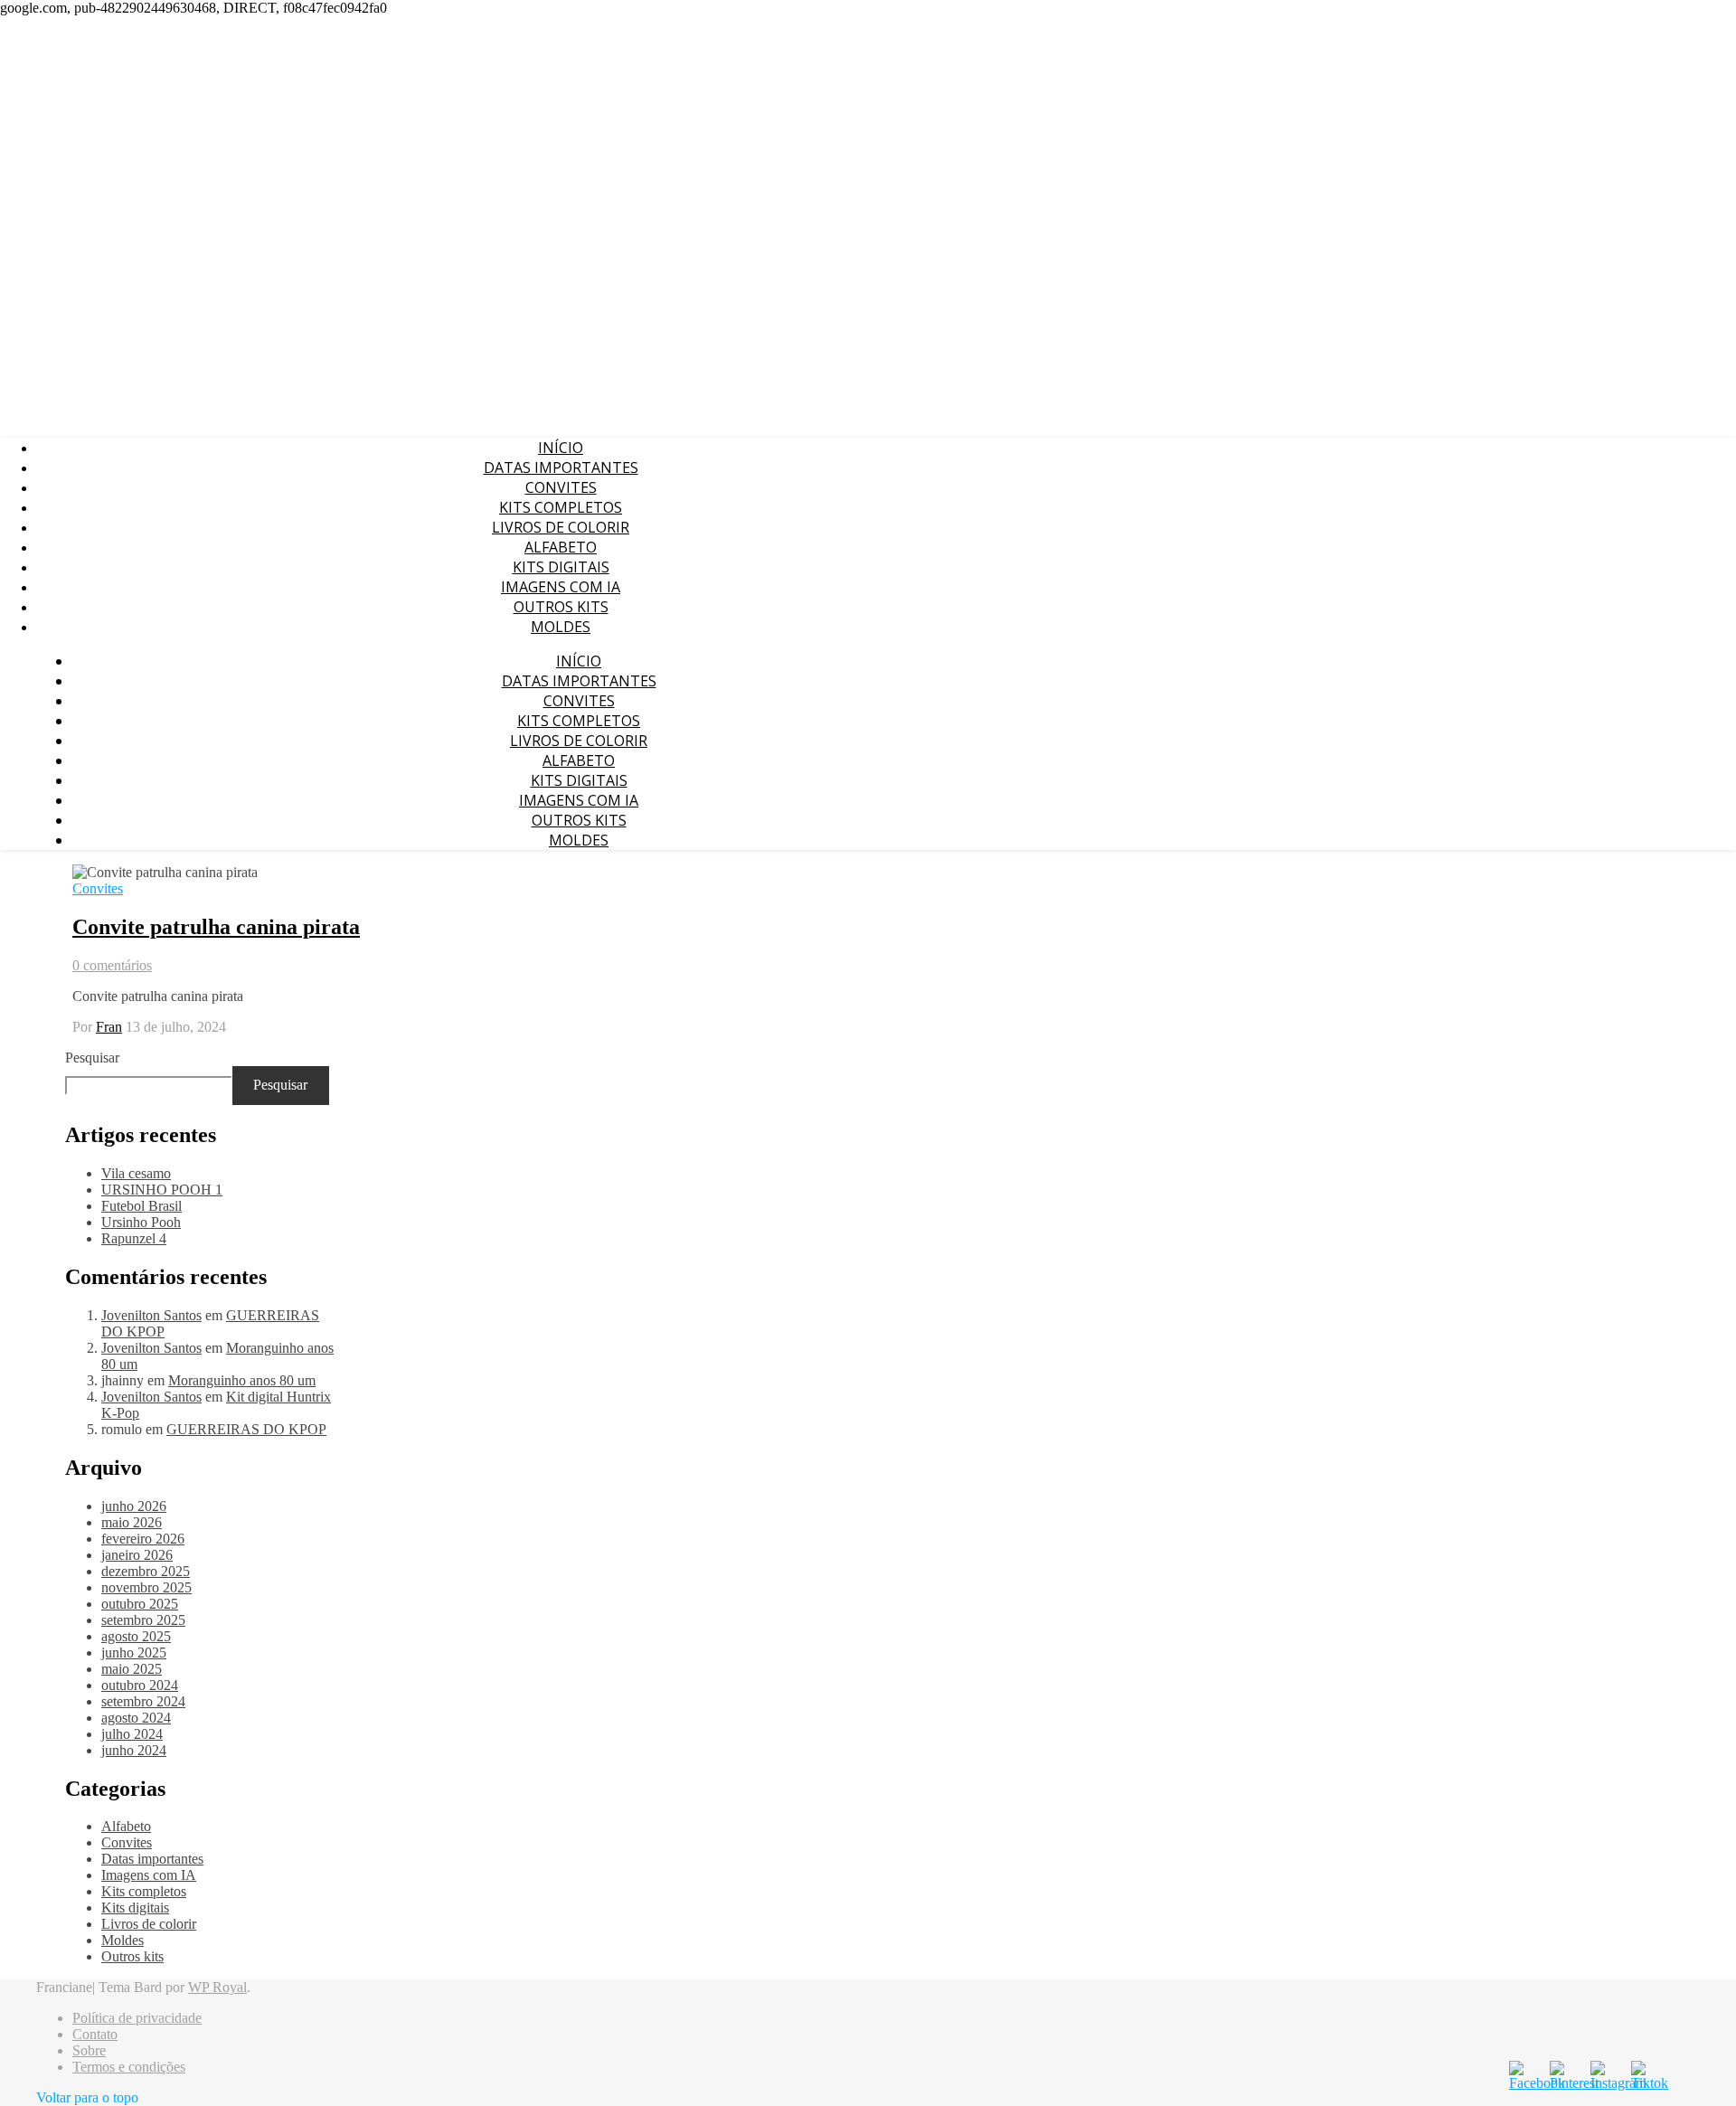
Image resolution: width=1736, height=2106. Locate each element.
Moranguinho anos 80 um (242, 1380)
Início (561, 448)
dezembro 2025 (146, 1571)
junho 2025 (134, 1653)
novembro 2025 (146, 1587)
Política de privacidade (137, 2018)
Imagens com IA (561, 587)
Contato (95, 2034)
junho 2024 (134, 1750)
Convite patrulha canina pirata (216, 927)
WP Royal (217, 1987)
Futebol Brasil (142, 1206)
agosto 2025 (136, 1636)
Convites (561, 487)
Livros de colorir (561, 527)
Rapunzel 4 (134, 1238)
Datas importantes (561, 467)
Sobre (89, 2050)
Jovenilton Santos (151, 1315)
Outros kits (561, 607)
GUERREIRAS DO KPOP (246, 1429)
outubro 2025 (140, 1604)
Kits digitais (561, 567)
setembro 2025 (143, 1620)
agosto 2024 (136, 1718)
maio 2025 (132, 1669)
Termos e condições (129, 2067)
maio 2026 (132, 1522)
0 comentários (112, 965)
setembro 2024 (143, 1701)
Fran (109, 1027)
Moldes (561, 627)
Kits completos (561, 507)
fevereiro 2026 (143, 1539)
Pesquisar (92, 1058)
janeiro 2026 (137, 1555)
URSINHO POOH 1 (162, 1190)
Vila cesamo (136, 1173)
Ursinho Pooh (141, 1222)
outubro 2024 (140, 1685)
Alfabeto (561, 547)
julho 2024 (132, 1734)
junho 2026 (134, 1506)
